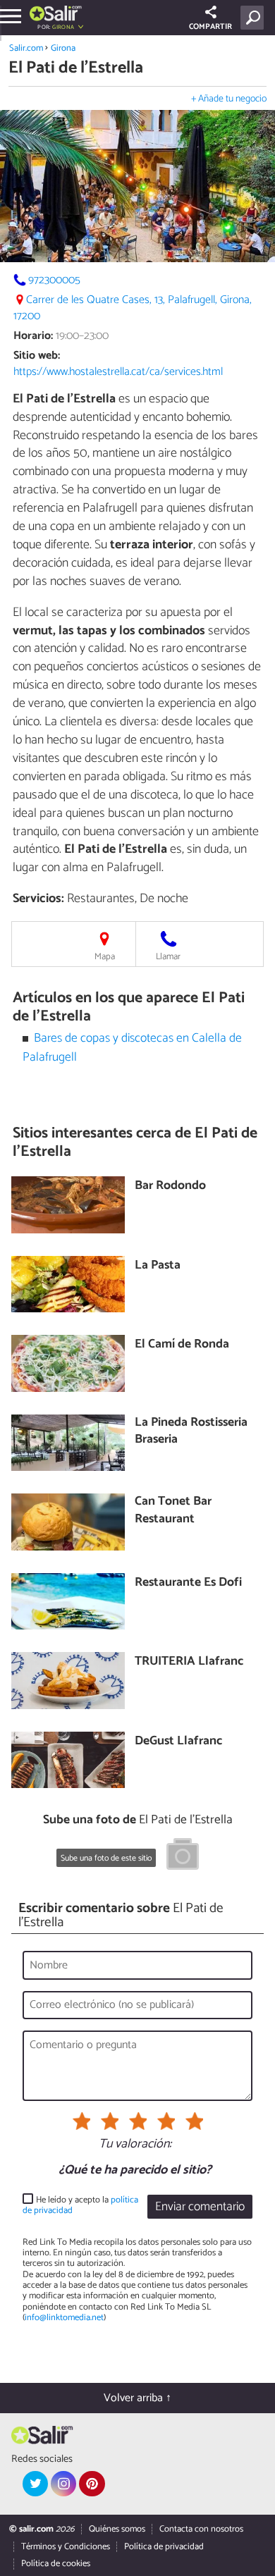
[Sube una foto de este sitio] (183, 1856)
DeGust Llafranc (178, 1742)
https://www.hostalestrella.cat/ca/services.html (118, 372)
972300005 (54, 280)
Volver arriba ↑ (137, 2398)
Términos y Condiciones (66, 2547)
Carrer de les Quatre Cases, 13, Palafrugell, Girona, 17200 (133, 308)
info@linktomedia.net (64, 2318)
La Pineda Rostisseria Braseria (191, 1432)
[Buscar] (255, 18)
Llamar (168, 957)
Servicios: (38, 899)
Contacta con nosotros (201, 2529)
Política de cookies (56, 2564)
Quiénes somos (117, 2529)
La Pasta (158, 1266)
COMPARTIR (210, 27)
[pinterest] (92, 2484)
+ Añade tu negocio (229, 99)
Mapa (105, 957)
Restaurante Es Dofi (188, 1583)
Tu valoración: (135, 2145)
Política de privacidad (164, 2547)
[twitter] (35, 2484)
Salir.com (26, 48)
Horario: (33, 336)
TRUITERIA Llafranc (189, 1662)
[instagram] (63, 2484)
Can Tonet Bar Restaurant (173, 1511)
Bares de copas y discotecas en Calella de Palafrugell (133, 1048)
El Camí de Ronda (182, 1345)
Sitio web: (37, 356)
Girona (63, 48)
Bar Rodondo (170, 1187)
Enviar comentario (200, 2207)
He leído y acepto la (80, 2206)
